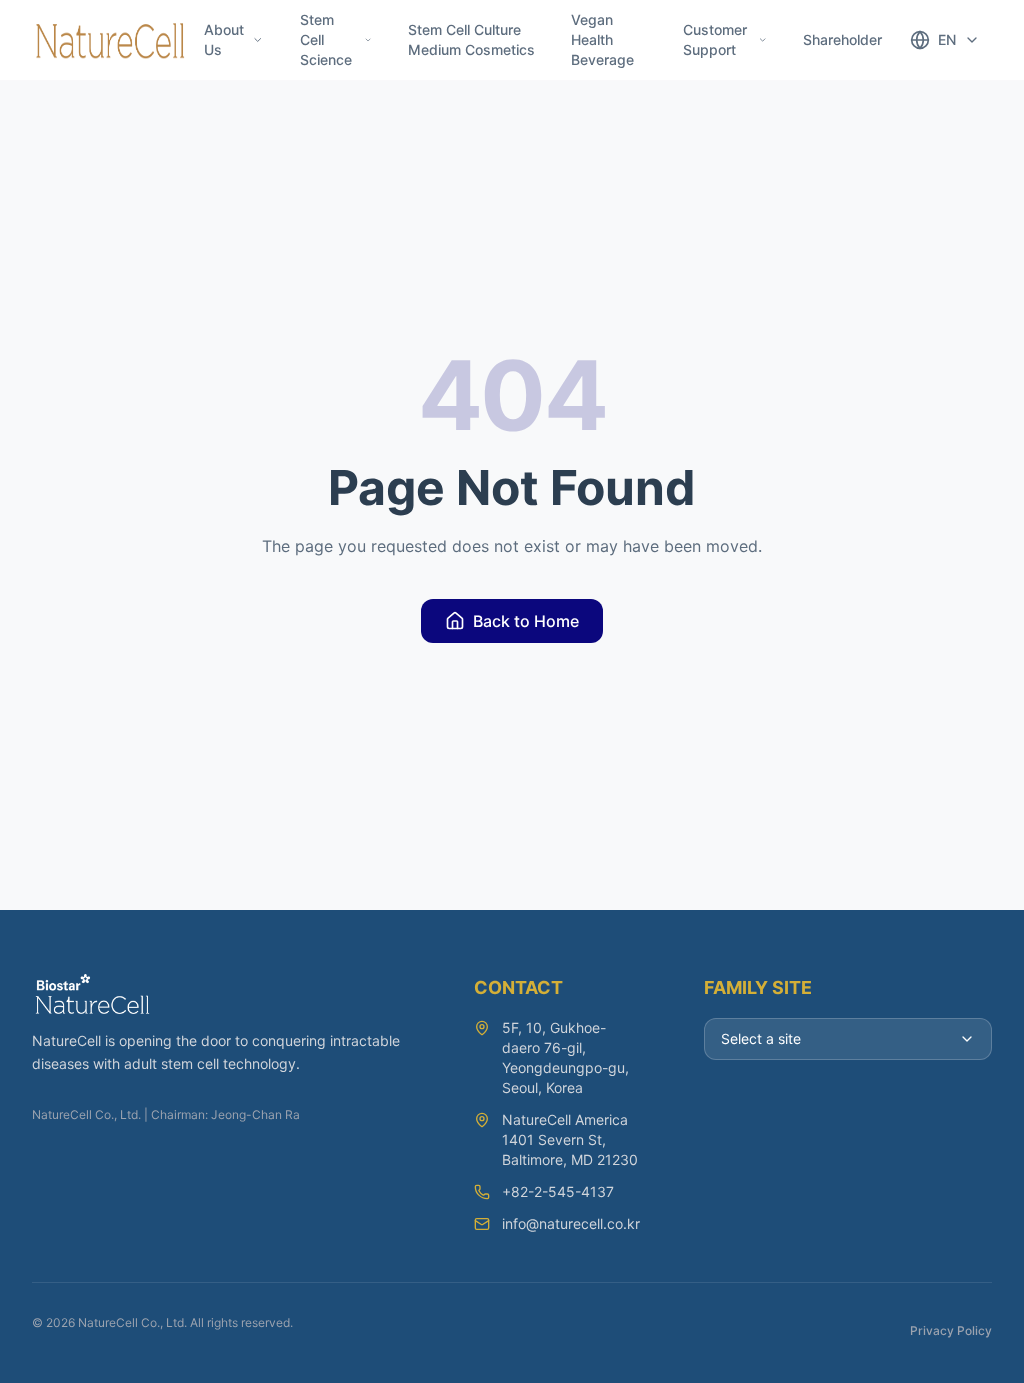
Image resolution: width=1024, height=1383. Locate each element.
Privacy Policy (951, 1330)
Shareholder (842, 39)
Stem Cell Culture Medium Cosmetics (471, 39)
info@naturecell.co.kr (571, 1223)
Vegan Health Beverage (602, 39)
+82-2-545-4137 (558, 1191)
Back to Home (526, 621)
